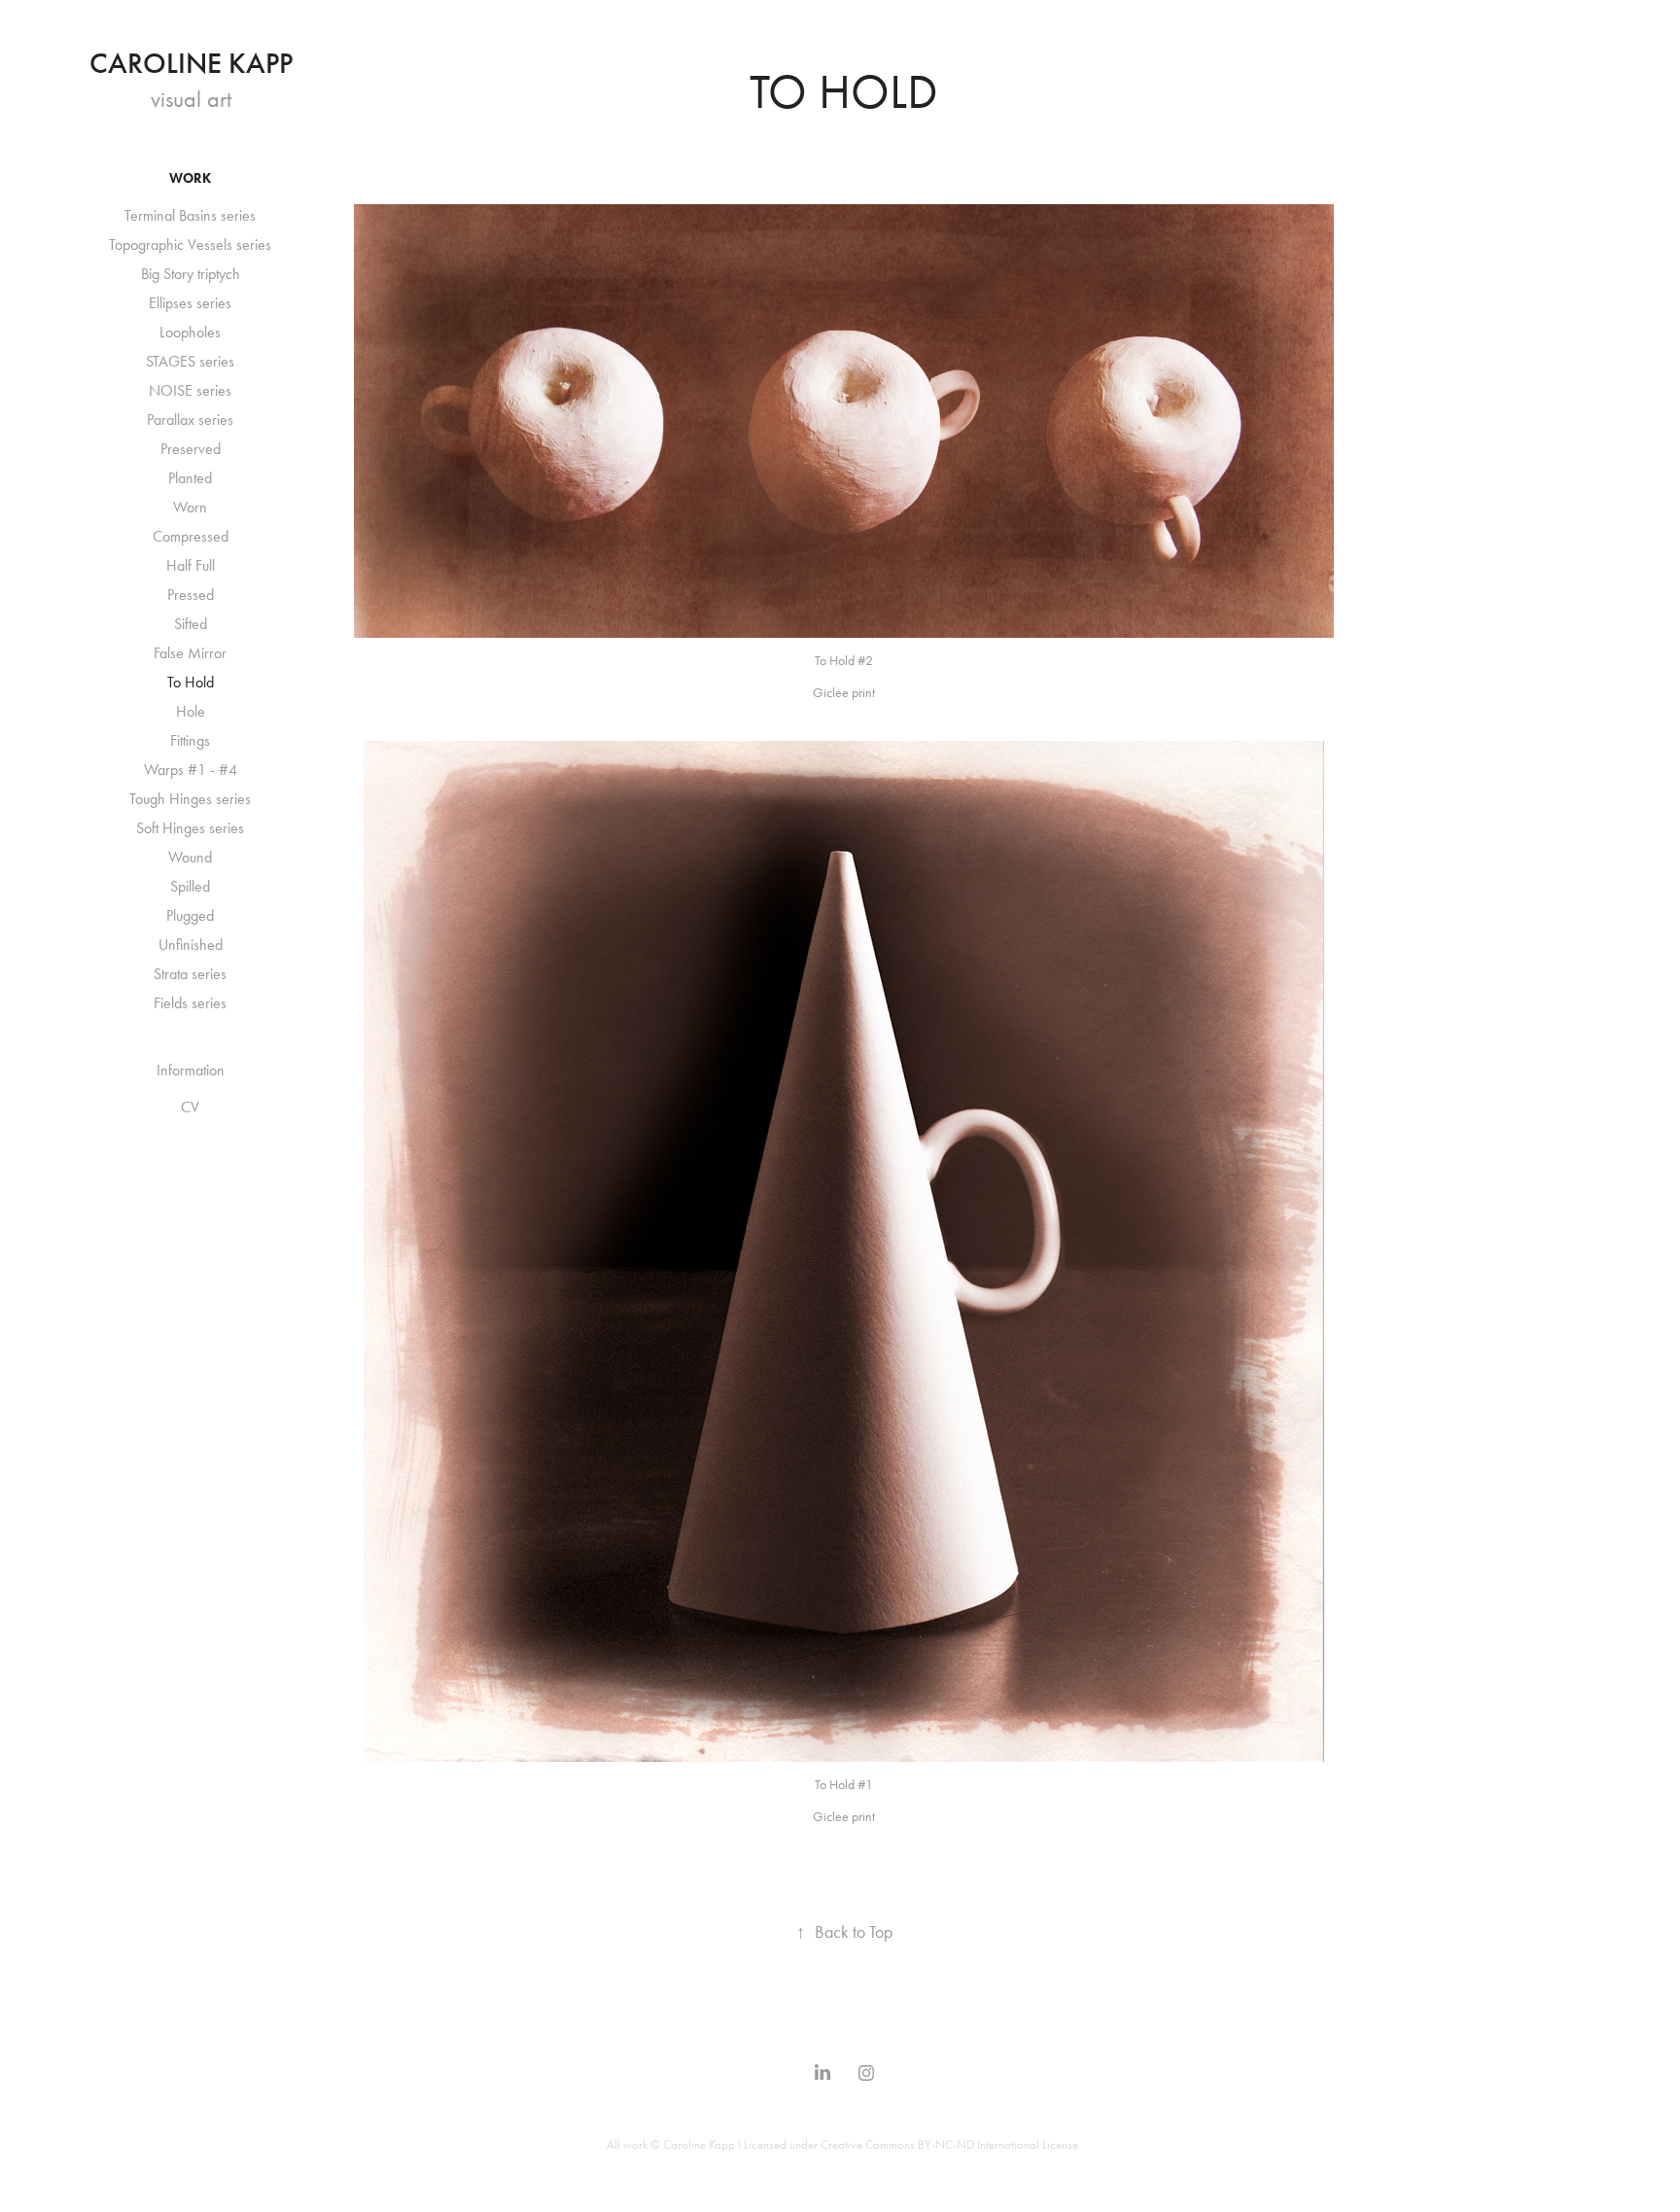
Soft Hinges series (190, 828)
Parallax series (190, 420)
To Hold (191, 682)
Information (191, 1070)
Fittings (190, 740)
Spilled (190, 886)
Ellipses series (190, 303)
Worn (190, 507)
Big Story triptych (191, 274)
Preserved (191, 449)
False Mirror (190, 653)
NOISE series (190, 390)
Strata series (190, 974)
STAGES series (190, 361)
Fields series (190, 1003)
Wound (190, 857)
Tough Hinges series (190, 799)
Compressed (191, 536)
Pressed (191, 595)
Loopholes (190, 332)
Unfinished (191, 945)
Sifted (191, 624)
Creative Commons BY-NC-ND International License (949, 2144)
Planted (190, 478)
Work (190, 178)
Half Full (191, 565)
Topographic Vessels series (190, 245)
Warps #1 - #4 (191, 770)
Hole (191, 711)
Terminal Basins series (190, 215)
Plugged (190, 915)
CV (190, 1107)
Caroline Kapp (191, 63)
